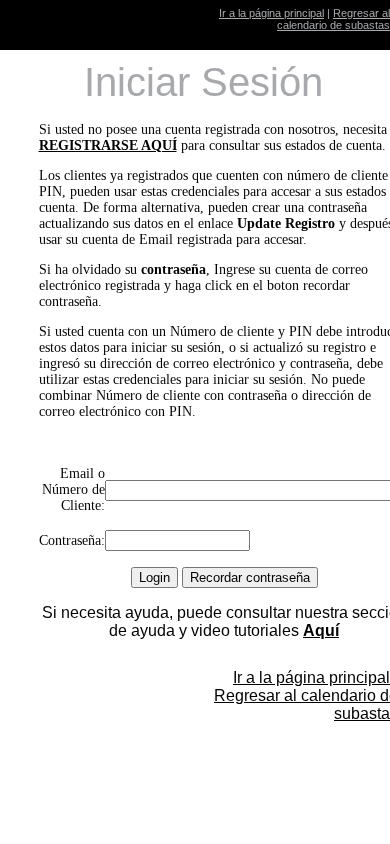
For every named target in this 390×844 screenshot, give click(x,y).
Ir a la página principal (271, 13)
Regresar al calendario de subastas (333, 19)
